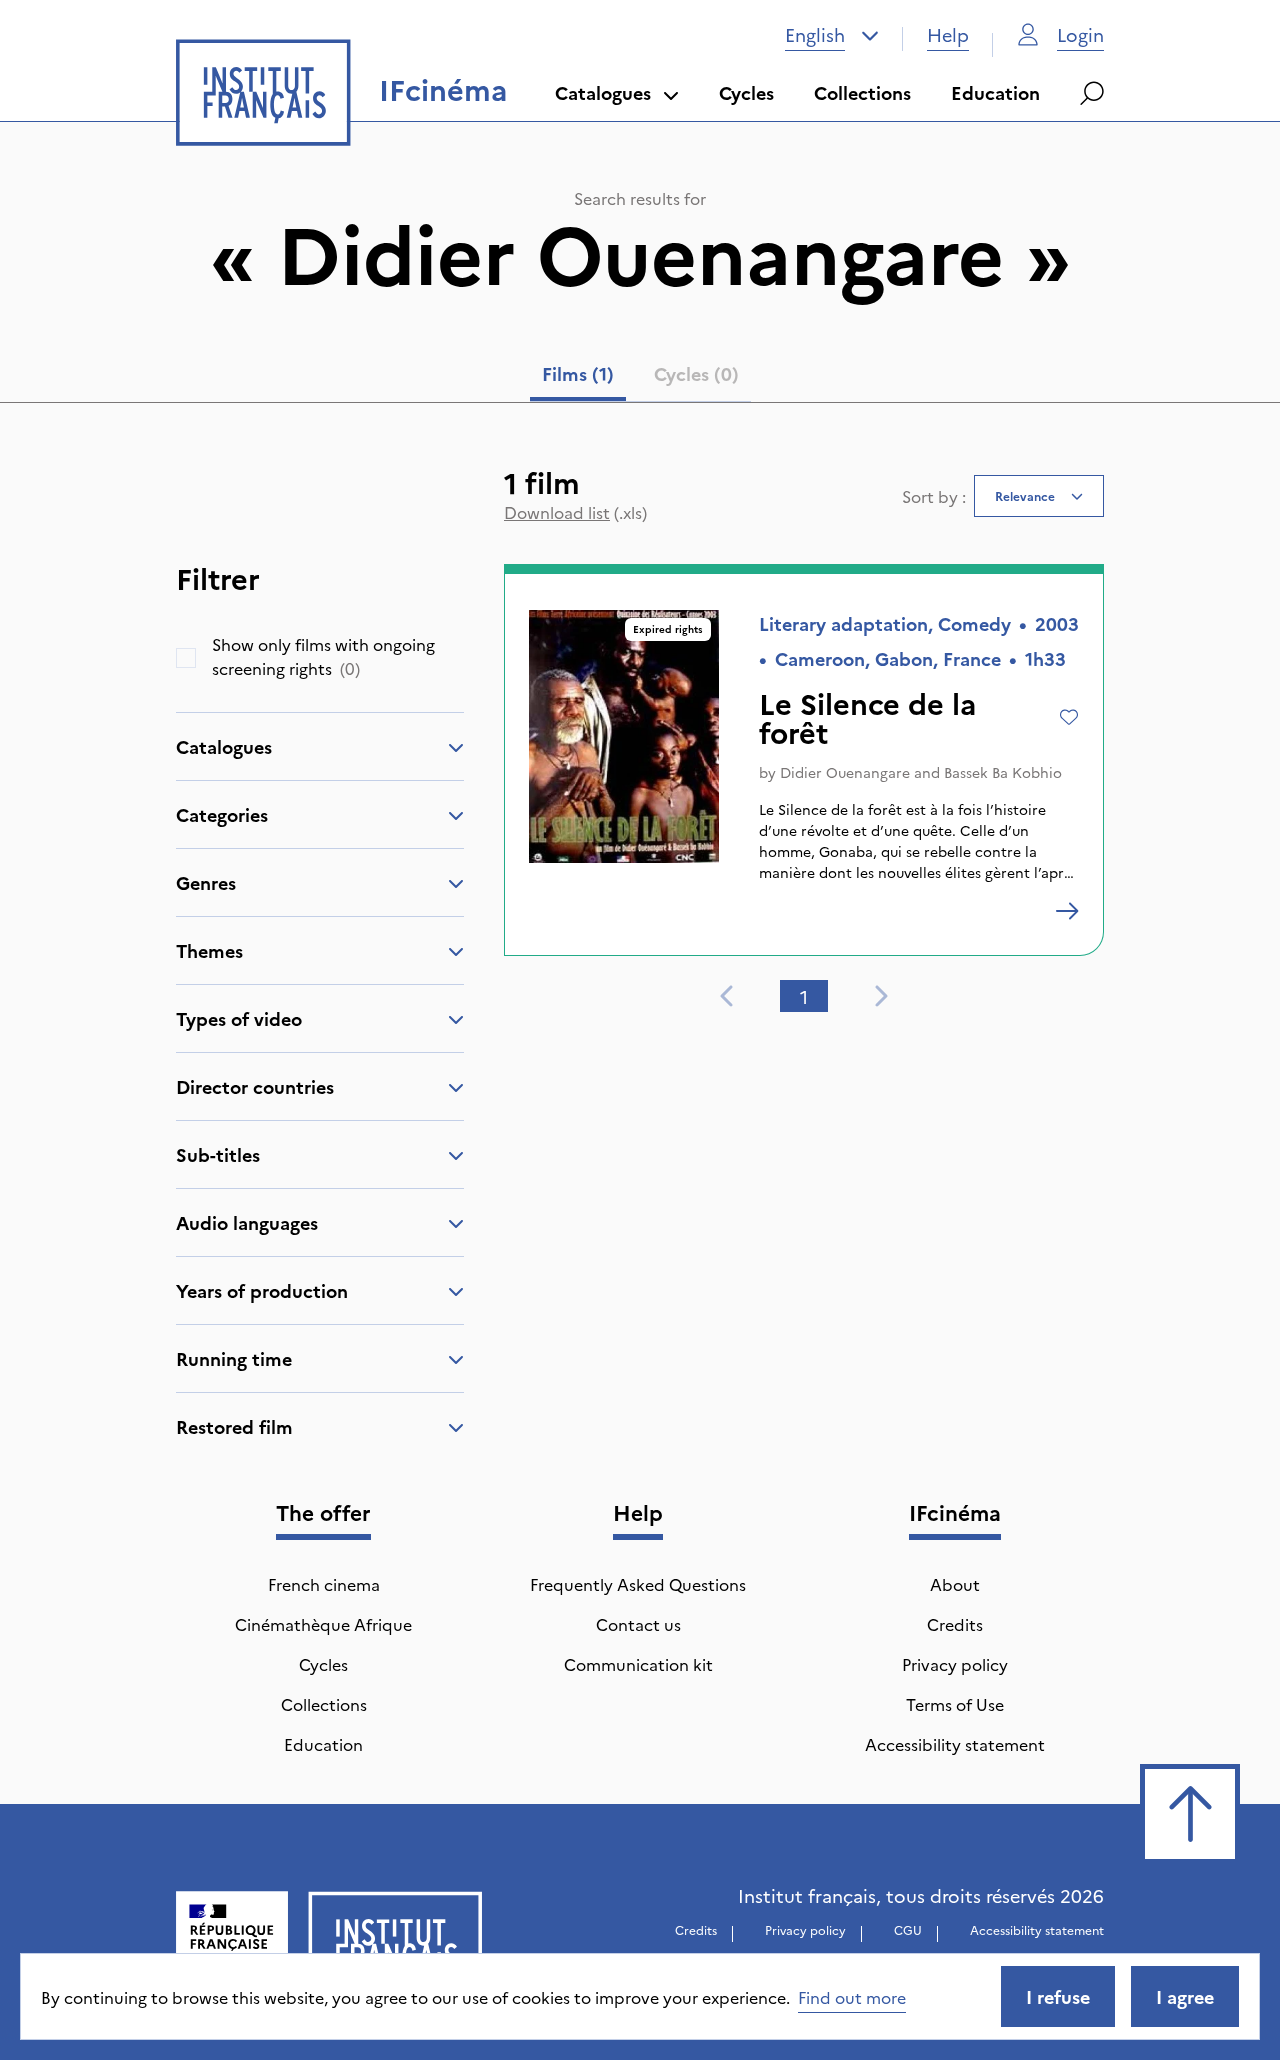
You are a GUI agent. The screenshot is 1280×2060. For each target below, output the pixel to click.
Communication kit (638, 1664)
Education (995, 92)
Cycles (746, 92)
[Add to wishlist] (1069, 717)
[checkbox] (186, 658)
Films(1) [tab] (578, 373)
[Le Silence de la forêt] (1067, 911)
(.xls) (575, 512)
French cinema (324, 1584)
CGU (908, 1929)
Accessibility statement (955, 1744)
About (955, 1584)
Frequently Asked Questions (638, 1584)
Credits (955, 1624)
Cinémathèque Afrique (323, 1624)
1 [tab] (804, 996)
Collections (862, 92)
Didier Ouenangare (845, 772)
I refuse (1058, 1996)
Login (1080, 34)
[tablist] (640, 378)
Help (948, 34)
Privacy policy (955, 1664)
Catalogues (603, 92)
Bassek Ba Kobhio (1003, 772)
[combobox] (832, 35)
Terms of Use (955, 1704)
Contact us (638, 1624)
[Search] (1092, 93)
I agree (1185, 1996)
